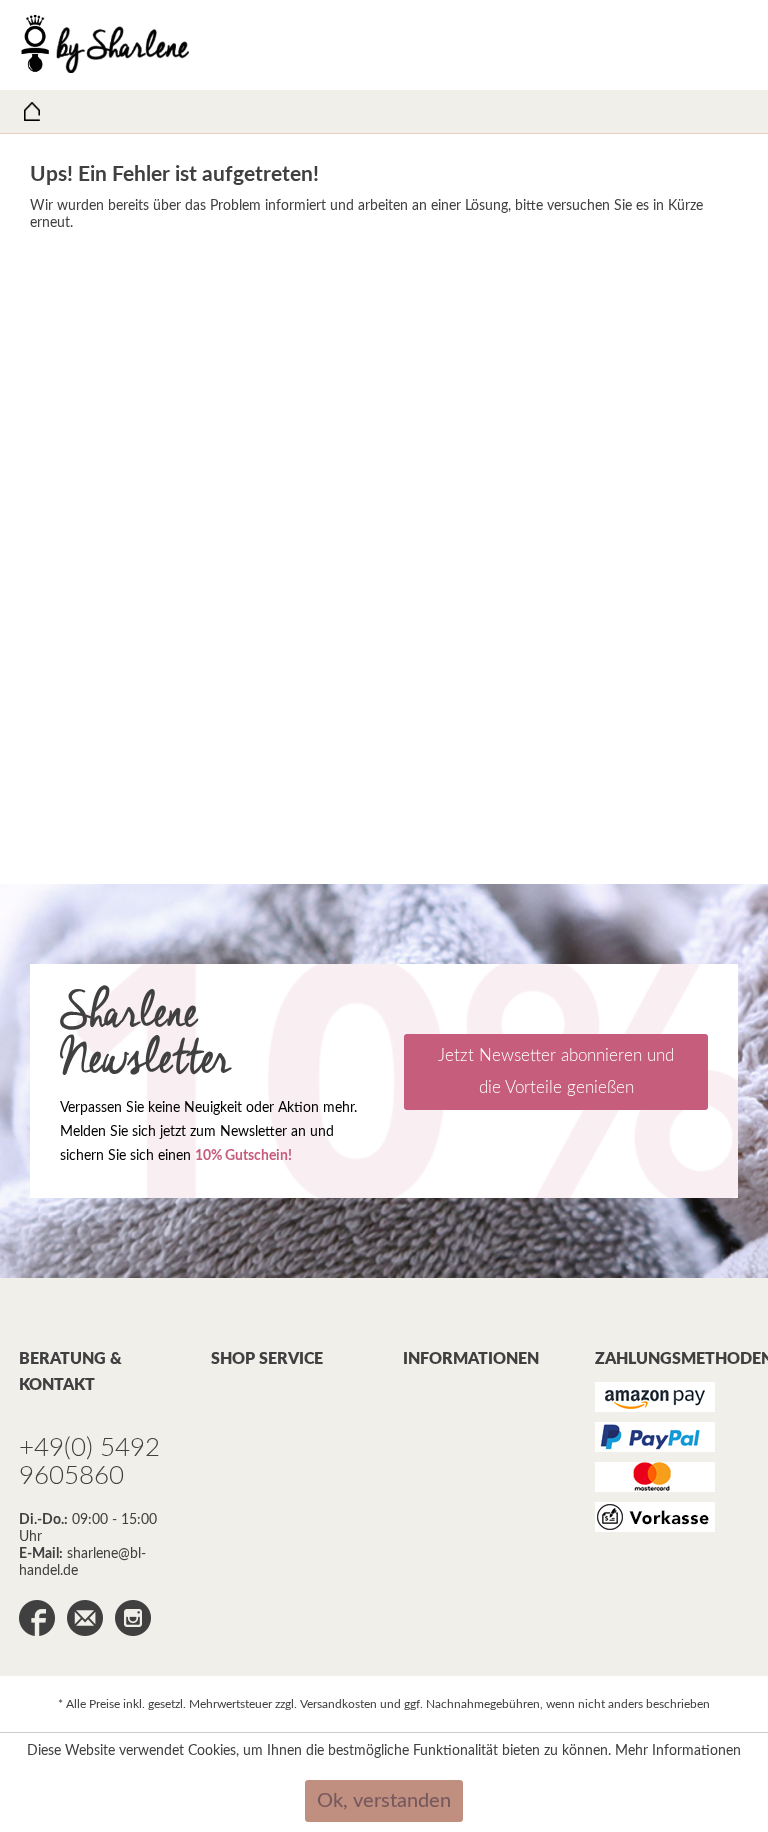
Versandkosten (338, 1704)
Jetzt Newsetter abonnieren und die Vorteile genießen (556, 1071)
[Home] (32, 111)
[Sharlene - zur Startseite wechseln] (106, 45)
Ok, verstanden (384, 1801)
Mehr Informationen (678, 1751)
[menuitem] (32, 111)
